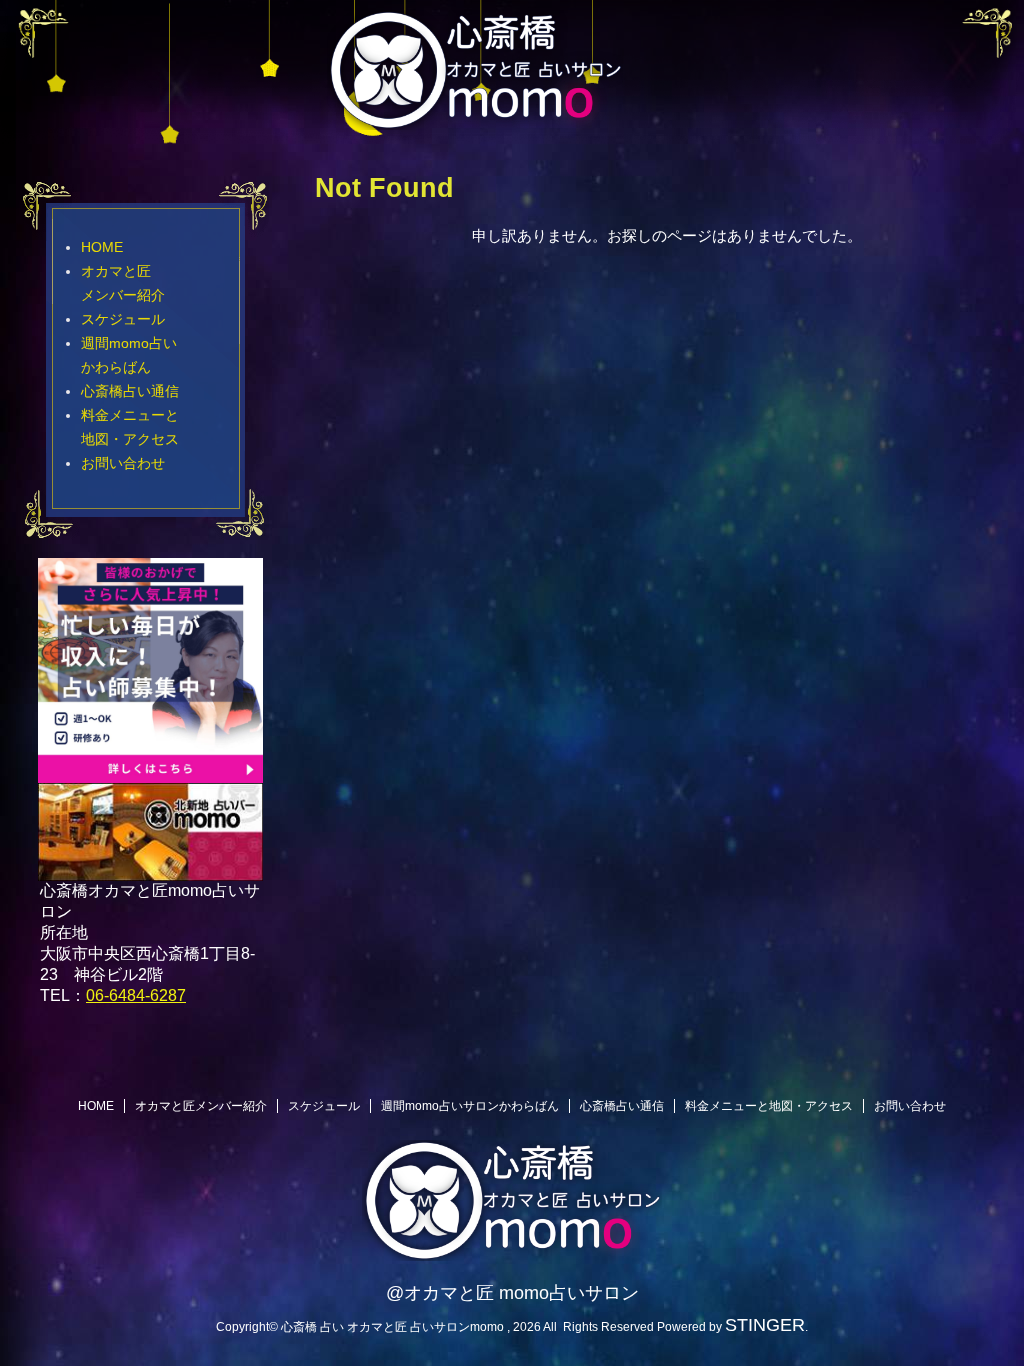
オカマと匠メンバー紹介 (201, 1106)
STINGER (765, 1325)
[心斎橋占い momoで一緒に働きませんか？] (150, 773)
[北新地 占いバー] (150, 868)
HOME (102, 247)
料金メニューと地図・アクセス (769, 1106)
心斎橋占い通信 (130, 391)
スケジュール (123, 319)
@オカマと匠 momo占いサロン (512, 1293)
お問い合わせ (123, 463)
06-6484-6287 (136, 995)
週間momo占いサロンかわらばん (470, 1106)
